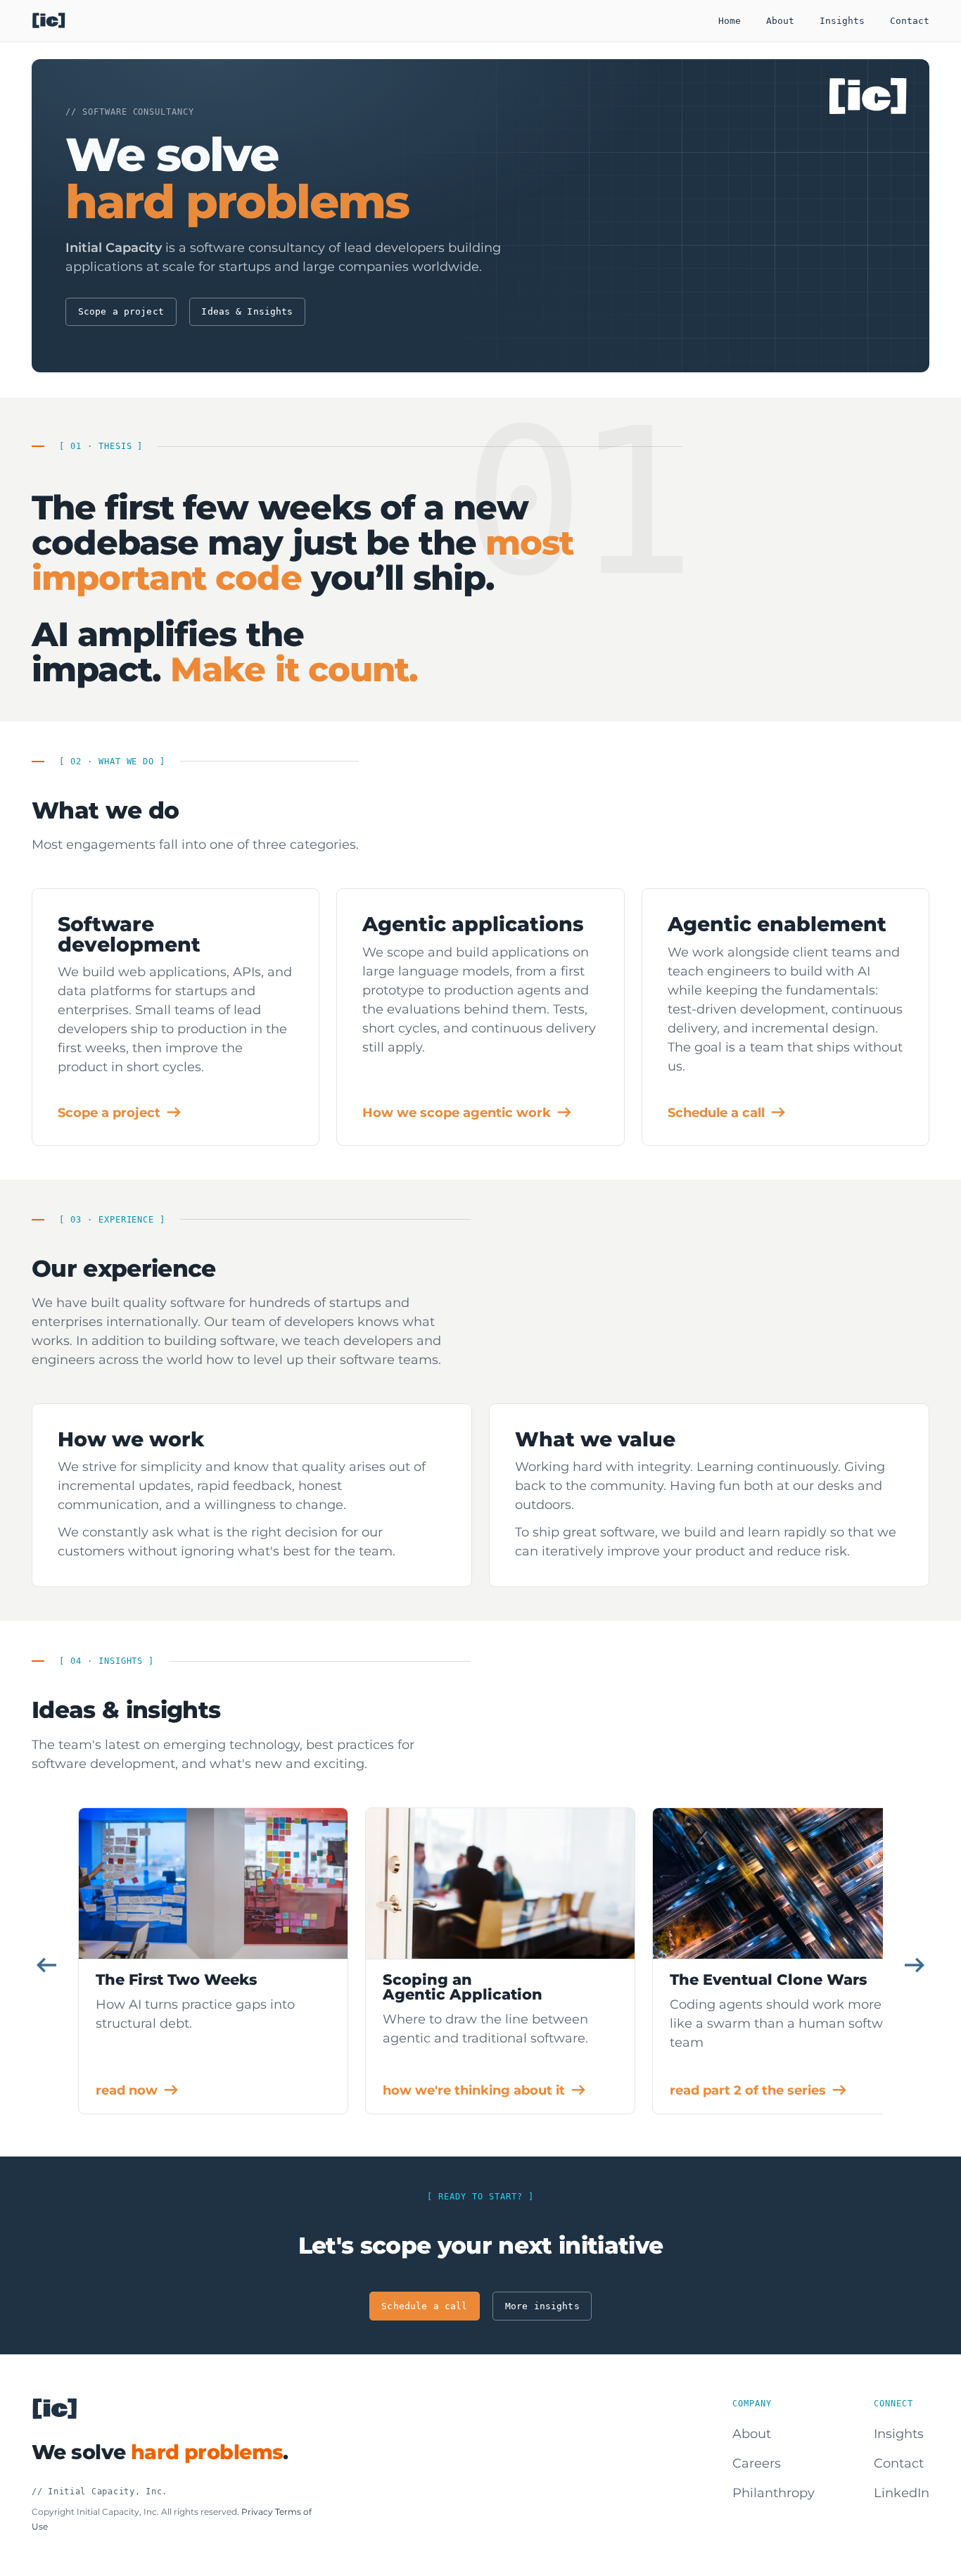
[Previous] (46, 1965)
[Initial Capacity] (49, 21)
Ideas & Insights (247, 311)
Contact (910, 21)
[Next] (915, 1965)
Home (730, 21)
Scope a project (121, 311)
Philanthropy (774, 2493)
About (780, 21)
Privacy (257, 2512)
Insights (842, 21)
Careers (757, 2463)
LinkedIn (902, 2493)
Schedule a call (424, 2306)
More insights (542, 2306)
